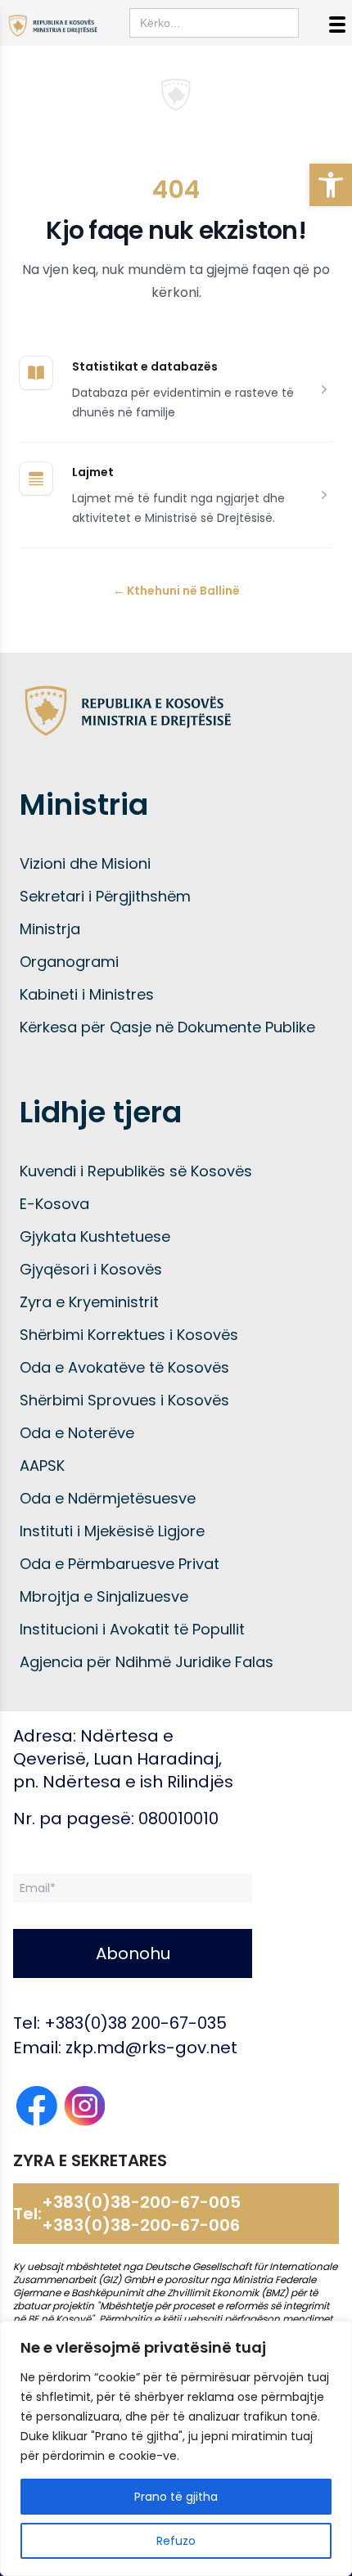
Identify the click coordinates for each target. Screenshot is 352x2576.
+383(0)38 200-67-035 (135, 2023)
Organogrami (69, 962)
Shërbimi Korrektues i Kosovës (129, 1335)
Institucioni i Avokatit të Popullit (132, 1629)
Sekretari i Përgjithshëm (105, 896)
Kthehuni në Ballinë (176, 591)
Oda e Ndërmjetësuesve (108, 1498)
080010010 (178, 1818)
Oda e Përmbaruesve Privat (120, 1564)
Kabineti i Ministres (87, 994)
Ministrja (50, 929)
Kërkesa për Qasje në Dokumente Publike (167, 1027)
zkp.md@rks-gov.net (151, 2048)
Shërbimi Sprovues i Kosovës (124, 1400)
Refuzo (176, 2541)
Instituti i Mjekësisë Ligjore (112, 1531)
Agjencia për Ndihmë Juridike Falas (147, 1662)
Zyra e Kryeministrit (89, 1302)
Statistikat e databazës (145, 366)
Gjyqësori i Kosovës (91, 1269)
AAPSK (42, 1466)
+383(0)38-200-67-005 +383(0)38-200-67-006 (141, 2214)
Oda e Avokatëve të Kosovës (124, 1367)
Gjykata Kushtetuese (95, 1236)
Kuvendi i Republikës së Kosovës (136, 1171)
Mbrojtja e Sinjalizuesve (104, 1596)
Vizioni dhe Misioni (85, 863)
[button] (331, 185)
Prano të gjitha (176, 2497)
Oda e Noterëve (77, 1433)
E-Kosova (54, 1204)
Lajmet (93, 472)
